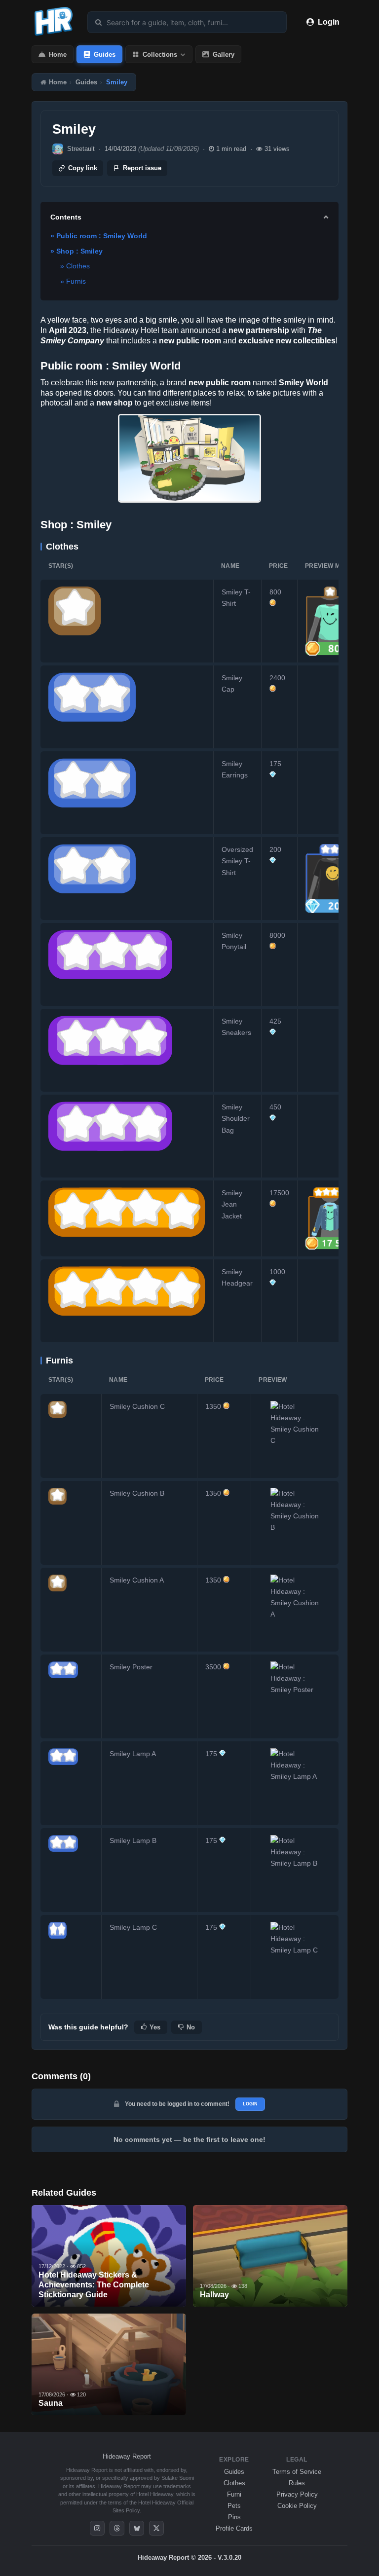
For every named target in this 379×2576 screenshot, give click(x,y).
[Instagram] (97, 2528)
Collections (160, 55)
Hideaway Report (127, 2456)
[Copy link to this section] (188, 366)
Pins (234, 2517)
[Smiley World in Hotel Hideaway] (189, 458)
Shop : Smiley (79, 251)
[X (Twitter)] (156, 2528)
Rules (297, 2483)
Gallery (224, 55)
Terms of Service (297, 2472)
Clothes (78, 266)
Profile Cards (234, 2528)
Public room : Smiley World (102, 236)
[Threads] (117, 2528)
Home (58, 55)
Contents (66, 217)
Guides (105, 55)
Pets (234, 2506)
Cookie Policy (297, 2506)
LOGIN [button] (250, 2104)
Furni (234, 2494)
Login (329, 22)
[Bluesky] (137, 2528)
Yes (155, 2027)
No (191, 2027)
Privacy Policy (297, 2494)
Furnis (76, 281)
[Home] (54, 36)
